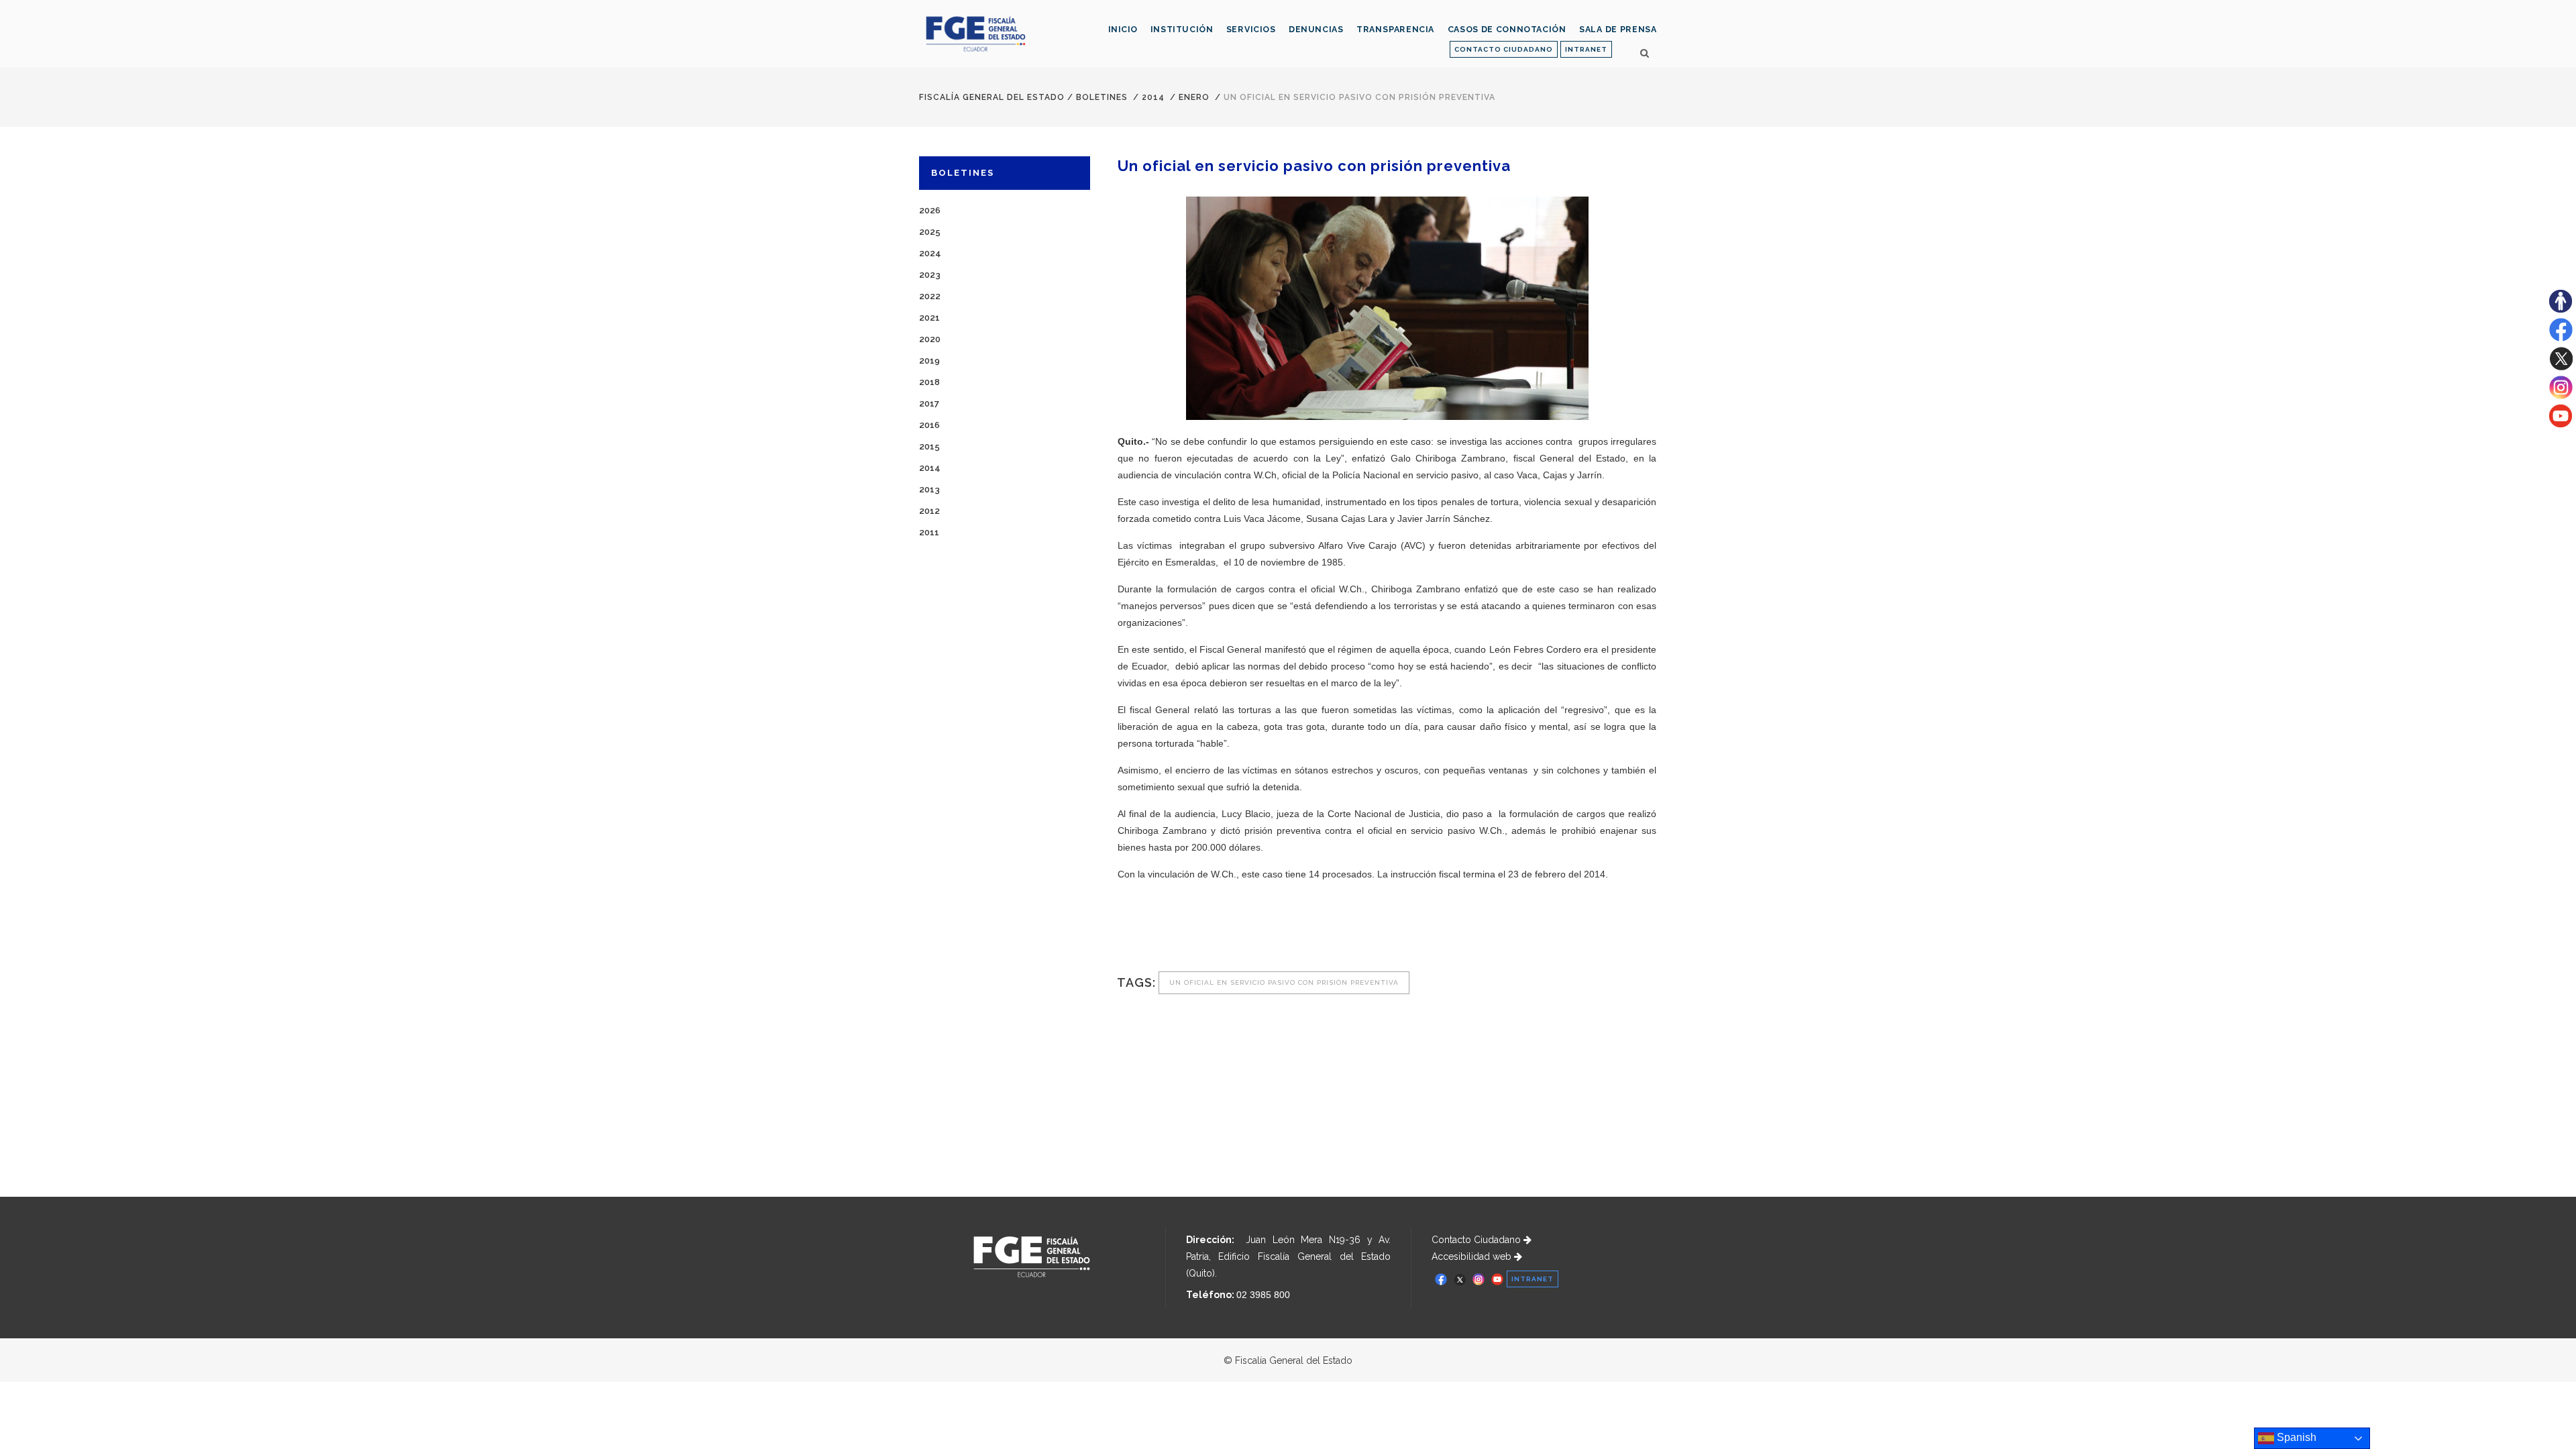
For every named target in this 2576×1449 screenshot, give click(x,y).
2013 (929, 489)
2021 (929, 318)
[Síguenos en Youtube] (2561, 424)
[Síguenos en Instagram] (2561, 396)
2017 (929, 404)
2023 (930, 275)
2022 (930, 296)
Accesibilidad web (1473, 1256)
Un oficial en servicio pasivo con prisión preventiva (1284, 982)
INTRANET (1586, 49)
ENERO (1194, 97)
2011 (929, 532)
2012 (929, 511)
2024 (930, 253)
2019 (929, 361)
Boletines (1102, 97)
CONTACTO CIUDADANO (1504, 49)
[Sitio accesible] (2561, 309)
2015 (929, 446)
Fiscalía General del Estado (992, 97)
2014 (1153, 97)
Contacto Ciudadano (1478, 1240)
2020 (930, 339)
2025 (930, 232)
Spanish (2295, 1437)
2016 (929, 425)
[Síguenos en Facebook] (2561, 338)
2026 (930, 210)
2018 (929, 382)
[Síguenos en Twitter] (2561, 367)
